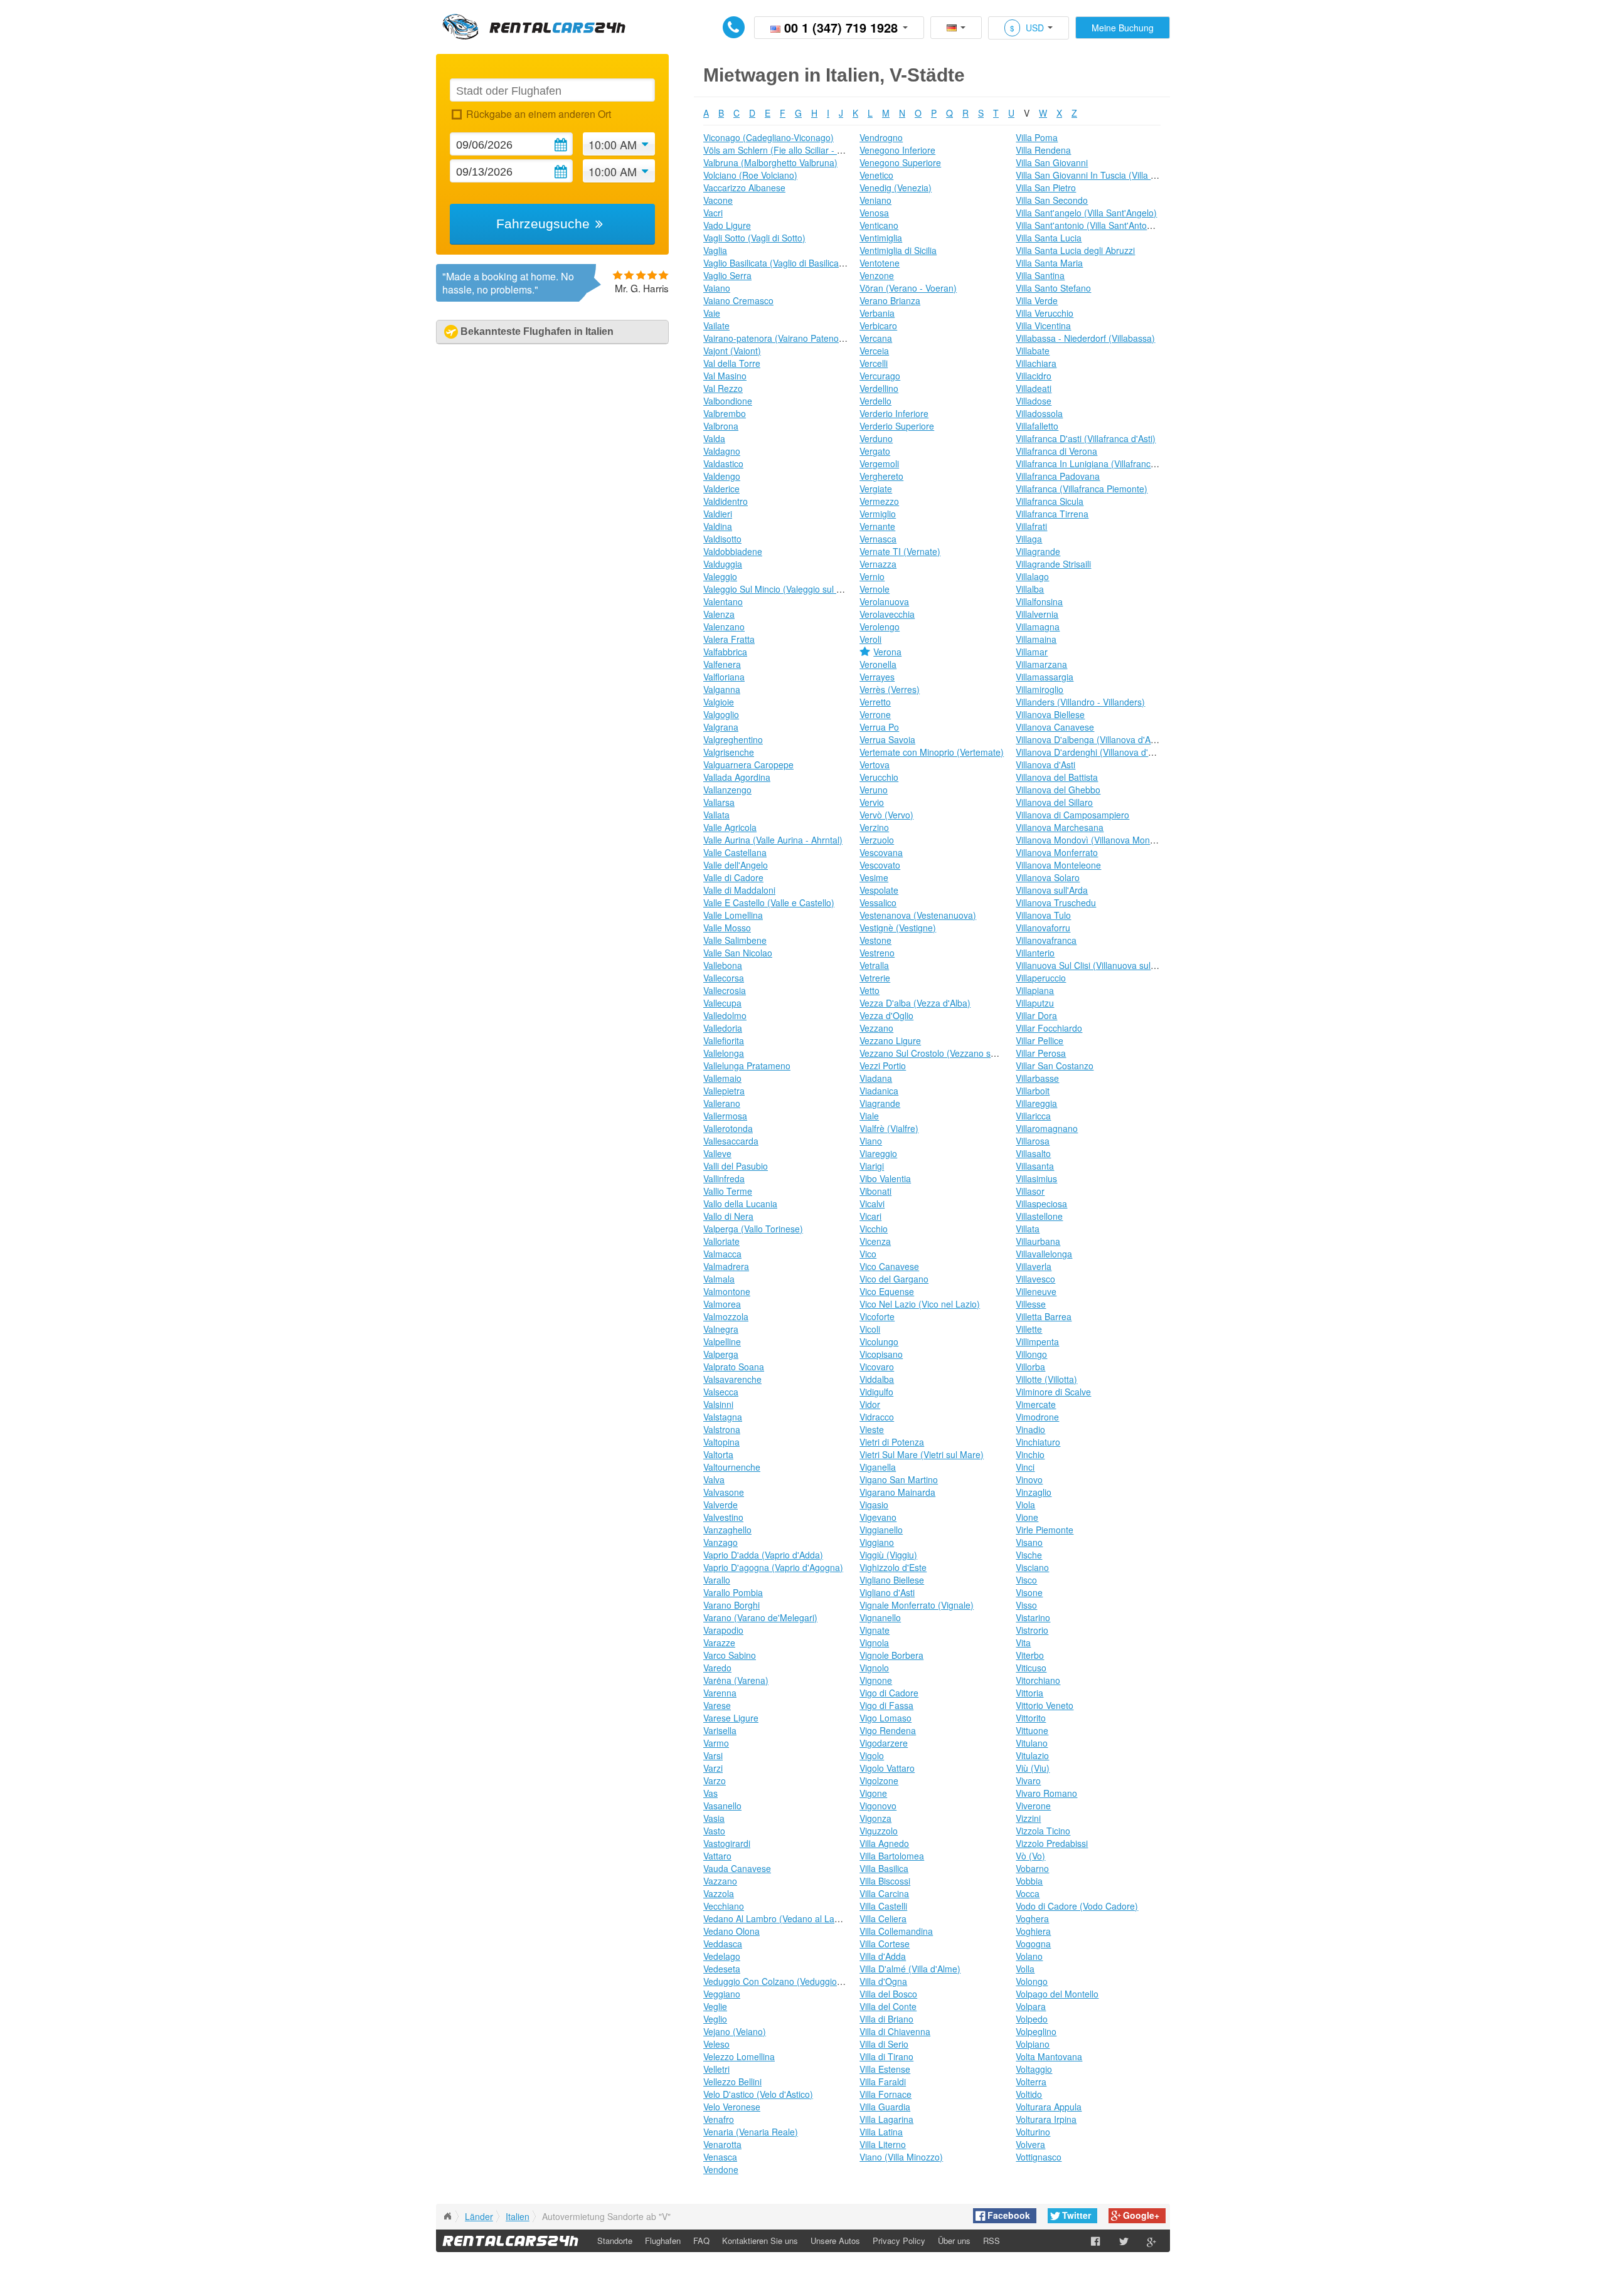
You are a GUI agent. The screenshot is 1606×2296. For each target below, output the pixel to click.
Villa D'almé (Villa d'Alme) (910, 1969)
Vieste (872, 1429)
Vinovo (1029, 1479)
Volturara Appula (1049, 2107)
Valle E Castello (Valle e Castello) (769, 902)
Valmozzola (726, 1316)
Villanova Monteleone (1058, 865)
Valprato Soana (734, 1367)
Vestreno (877, 953)
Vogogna (1033, 1944)
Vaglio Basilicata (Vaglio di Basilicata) (776, 263)
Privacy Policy (899, 2240)
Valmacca (722, 1254)
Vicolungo (879, 1341)
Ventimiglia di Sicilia (898, 250)
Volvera (1030, 2144)
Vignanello (880, 1617)
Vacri (713, 213)
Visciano (1032, 1567)
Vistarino (1033, 1617)
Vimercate (1036, 1404)
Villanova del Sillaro (1054, 802)
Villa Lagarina (886, 2119)
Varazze (719, 1643)
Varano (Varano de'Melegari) (760, 1617)
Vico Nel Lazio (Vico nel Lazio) (920, 1304)
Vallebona (723, 965)
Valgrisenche (729, 752)
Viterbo (1030, 1655)
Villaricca (1033, 1116)
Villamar (1032, 652)
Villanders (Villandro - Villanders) (1080, 702)
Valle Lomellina (733, 915)
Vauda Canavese (737, 1868)
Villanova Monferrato (1057, 852)
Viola (1025, 1505)
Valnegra (721, 1329)
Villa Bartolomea (892, 1856)
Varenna (720, 1693)
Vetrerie (875, 978)
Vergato (875, 451)
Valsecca (721, 1392)
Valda (714, 438)
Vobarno (1032, 1868)
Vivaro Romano (1046, 1793)
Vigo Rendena (888, 1730)
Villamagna (1038, 627)
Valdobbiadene (733, 551)
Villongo (1031, 1354)
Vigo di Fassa (886, 1705)
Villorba (1030, 1367)
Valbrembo (725, 413)
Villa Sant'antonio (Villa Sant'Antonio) (1089, 225)
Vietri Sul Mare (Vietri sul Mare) (922, 1454)
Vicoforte (877, 1316)
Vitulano (1032, 1743)
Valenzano (724, 627)
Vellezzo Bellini (732, 2082)
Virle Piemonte (1045, 1530)
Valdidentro (726, 501)
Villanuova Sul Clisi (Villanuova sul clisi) (1093, 965)
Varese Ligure (731, 1718)
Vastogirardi (727, 1843)
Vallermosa (725, 1116)
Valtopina (721, 1442)
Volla (1025, 1969)
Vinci (1025, 1467)
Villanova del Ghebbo (1058, 790)
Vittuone (1032, 1730)
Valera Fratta (729, 639)
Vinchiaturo (1038, 1442)
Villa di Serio (884, 2044)
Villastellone (1039, 1216)
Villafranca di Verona (1056, 451)
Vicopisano (881, 1354)
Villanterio (1035, 953)
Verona (887, 652)
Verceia (874, 351)
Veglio (715, 2019)
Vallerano (722, 1103)
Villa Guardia (885, 2107)
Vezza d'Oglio (886, 1015)
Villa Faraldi (883, 2082)
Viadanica (879, 1091)
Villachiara (1036, 363)
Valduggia (723, 564)
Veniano (875, 200)
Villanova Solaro (1048, 877)
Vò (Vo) (1030, 1856)
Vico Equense (887, 1291)
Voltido (1029, 2094)
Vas (710, 1793)
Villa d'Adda (883, 1956)
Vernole (875, 589)
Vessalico (878, 902)
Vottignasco (1039, 2157)
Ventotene (880, 263)
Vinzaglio (1034, 1492)
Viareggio (878, 1153)
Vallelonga (724, 1053)
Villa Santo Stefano (1053, 288)
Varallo (717, 1580)
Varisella (720, 1730)
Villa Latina (881, 2132)
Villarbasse (1037, 1078)
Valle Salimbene (735, 940)
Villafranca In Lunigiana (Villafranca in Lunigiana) (1113, 463)
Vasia (714, 1818)
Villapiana (1035, 990)
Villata (1028, 1229)
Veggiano (722, 1994)
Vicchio (874, 1229)
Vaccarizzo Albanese (744, 188)
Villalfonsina (1039, 601)
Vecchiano (724, 1906)
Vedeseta (722, 1969)
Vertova (875, 764)
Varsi (713, 1755)
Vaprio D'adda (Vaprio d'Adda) (763, 1555)
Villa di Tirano (886, 2056)
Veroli (870, 639)
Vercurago (880, 376)
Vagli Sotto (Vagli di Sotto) (754, 238)
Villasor (1030, 1191)
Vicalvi (872, 1204)
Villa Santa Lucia (1049, 238)
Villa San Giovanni (1052, 162)
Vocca (1028, 1893)
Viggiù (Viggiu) (888, 1555)
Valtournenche (732, 1467)
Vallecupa (722, 1003)
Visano (1029, 1542)
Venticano (879, 225)
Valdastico (723, 463)
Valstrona (722, 1429)
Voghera (1032, 1918)
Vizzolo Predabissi (1052, 1843)
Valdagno (722, 451)
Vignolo (874, 1668)
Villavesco (1035, 1279)
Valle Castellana (735, 852)
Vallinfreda (724, 1178)
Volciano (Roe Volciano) (750, 175)
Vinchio (1030, 1454)
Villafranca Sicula (1050, 501)
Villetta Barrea (1044, 1316)
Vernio (872, 576)
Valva (714, 1479)
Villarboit (1033, 1091)
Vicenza (875, 1241)
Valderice (721, 489)
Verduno (876, 438)
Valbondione (728, 401)
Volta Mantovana (1049, 2056)
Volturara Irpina (1046, 2119)
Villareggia (1036, 1103)
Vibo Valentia (885, 1178)
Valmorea (722, 1304)
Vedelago (722, 1956)
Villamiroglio (1040, 689)
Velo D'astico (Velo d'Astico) (758, 2094)
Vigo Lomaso (885, 1718)
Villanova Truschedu (1056, 902)
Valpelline (722, 1341)
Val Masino (725, 376)
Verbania (877, 313)
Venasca (720, 2157)
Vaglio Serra (727, 275)
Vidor (870, 1404)
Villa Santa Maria (1049, 263)
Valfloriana (724, 677)
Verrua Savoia (887, 739)
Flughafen (663, 2240)
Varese (717, 1705)
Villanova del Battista (1057, 777)
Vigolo (872, 1755)
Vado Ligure (727, 225)
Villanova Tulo (1043, 915)
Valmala (719, 1279)
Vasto (714, 1831)
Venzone (877, 275)
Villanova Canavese (1055, 727)
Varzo (715, 1780)
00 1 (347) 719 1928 (841, 27)
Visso (1026, 1605)
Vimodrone (1037, 1417)
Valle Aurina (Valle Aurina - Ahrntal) (773, 840)
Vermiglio (878, 514)
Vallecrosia (725, 990)
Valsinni (718, 1404)
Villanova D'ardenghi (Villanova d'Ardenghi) (1101, 752)
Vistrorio (1032, 1630)
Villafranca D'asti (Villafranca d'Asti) (1086, 438)
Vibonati (875, 1191)
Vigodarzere (884, 1743)
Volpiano (1033, 2044)
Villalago (1032, 576)
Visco (1026, 1580)
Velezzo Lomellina (739, 2056)
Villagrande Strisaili (1053, 564)
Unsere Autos (835, 2240)
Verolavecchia (887, 614)
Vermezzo (879, 501)
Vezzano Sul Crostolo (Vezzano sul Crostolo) (948, 1053)
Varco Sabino (730, 1655)
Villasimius (1036, 1178)
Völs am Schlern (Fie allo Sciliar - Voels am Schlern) (806, 150)
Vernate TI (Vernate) (900, 551)
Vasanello (722, 1806)
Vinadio (1030, 1429)
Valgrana (721, 727)
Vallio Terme (728, 1191)
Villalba (1030, 589)
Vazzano (720, 1881)
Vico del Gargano (894, 1279)
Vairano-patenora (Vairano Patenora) (777, 338)
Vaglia (715, 250)
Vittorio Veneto (1045, 1705)
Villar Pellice (1040, 1040)
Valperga (721, 1354)
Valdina (718, 526)
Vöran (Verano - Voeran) (908, 288)
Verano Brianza (890, 300)
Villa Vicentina (1043, 325)
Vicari (870, 1216)
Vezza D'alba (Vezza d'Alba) (915, 1003)
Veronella (878, 664)
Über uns (954, 2240)
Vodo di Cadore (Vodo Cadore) (1077, 1906)
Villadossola (1039, 413)
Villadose (1034, 401)
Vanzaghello (727, 1530)
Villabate (1033, 351)
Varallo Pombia (733, 1592)
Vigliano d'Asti (887, 1592)
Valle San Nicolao (738, 953)
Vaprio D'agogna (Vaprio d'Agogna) (773, 1567)
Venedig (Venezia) (896, 188)
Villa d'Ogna (883, 1981)
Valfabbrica (725, 652)
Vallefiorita (724, 1040)
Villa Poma (1037, 137)
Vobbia (1029, 1881)
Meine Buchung (1123, 28)
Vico (868, 1254)
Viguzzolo (879, 1831)
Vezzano (876, 1028)
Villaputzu (1035, 1003)
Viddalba (877, 1379)
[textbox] (552, 90)
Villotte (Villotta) (1046, 1379)
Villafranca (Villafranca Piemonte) (1082, 489)
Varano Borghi (731, 1605)
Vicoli (870, 1329)
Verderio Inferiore (894, 413)
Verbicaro (878, 325)
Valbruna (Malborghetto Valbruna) (770, 162)
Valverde (721, 1505)
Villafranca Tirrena (1052, 514)
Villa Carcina (884, 1893)
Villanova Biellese (1050, 714)
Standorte (615, 2240)
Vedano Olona (731, 1931)
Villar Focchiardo (1049, 1028)
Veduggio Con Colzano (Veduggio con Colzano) (798, 1981)
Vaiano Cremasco (738, 300)
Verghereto (881, 476)
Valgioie (719, 702)
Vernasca (878, 539)
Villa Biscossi (885, 1881)
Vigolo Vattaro (887, 1768)
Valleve (717, 1153)
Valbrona (721, 426)
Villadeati (1034, 388)
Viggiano (877, 1542)
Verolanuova (884, 601)
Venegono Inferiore (897, 150)
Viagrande (880, 1103)
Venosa (874, 213)
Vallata (716, 815)
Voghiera (1033, 1931)
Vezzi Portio (883, 1066)
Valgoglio (721, 714)
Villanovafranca (1046, 940)
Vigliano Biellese (892, 1580)
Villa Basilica (884, 1868)
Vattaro (717, 1856)
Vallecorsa (724, 978)
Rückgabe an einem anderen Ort (538, 114)
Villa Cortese (885, 1944)
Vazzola (719, 1893)
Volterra (1031, 2082)
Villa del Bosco (888, 1994)
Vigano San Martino (899, 1479)
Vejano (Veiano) (735, 2031)
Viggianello (881, 1530)
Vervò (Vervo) (886, 815)
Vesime (874, 877)
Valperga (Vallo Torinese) (753, 1229)
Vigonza (875, 1818)
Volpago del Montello (1057, 1994)
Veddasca (723, 1944)
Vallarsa (719, 802)
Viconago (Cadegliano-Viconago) (768, 137)
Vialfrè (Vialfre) (889, 1128)
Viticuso (1031, 1668)
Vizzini (1028, 1818)
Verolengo (880, 627)
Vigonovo (878, 1806)
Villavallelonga (1044, 1254)
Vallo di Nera (728, 1216)
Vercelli (874, 363)
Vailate (716, 325)
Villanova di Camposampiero (1072, 815)
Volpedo (1032, 2019)
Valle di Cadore (733, 877)
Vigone (873, 1793)
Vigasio (874, 1505)
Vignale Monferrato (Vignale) (917, 1605)
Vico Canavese (889, 1266)
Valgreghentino (733, 739)
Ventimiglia (881, 238)
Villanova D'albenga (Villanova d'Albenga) (1098, 739)
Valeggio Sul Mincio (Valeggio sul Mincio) (784, 589)
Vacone (718, 200)
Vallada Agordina (737, 777)
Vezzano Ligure (890, 1040)
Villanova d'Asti (1045, 764)
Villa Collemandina (896, 1931)
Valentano (723, 601)
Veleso (716, 2044)
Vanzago (721, 1542)
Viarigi (872, 1166)
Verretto (875, 702)
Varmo (716, 1743)
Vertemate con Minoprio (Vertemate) (932, 752)
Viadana (876, 1078)
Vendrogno (881, 137)
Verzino (874, 827)
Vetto (869, 990)
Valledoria (723, 1028)
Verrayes (877, 677)
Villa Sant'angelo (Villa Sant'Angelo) (1086, 213)
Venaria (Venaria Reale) (751, 2132)
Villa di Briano (886, 2019)
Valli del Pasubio (736, 1166)
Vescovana (881, 852)
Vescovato (880, 865)
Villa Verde (1037, 300)
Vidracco (877, 1417)
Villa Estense (885, 2069)
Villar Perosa (1041, 1053)
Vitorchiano (1038, 1680)
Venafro (719, 2119)
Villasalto (1033, 1153)
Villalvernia (1037, 614)
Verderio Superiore (897, 426)
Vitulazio (1032, 1755)
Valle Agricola (730, 827)
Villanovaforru (1043, 928)
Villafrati (1031, 526)
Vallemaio (722, 1078)
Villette (1029, 1329)
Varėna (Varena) (736, 1680)
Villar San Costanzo (1055, 1066)
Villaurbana (1038, 1241)
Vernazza (878, 564)
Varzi (713, 1768)
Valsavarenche (732, 1379)
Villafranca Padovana (1058, 476)
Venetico (876, 175)
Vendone (721, 2169)
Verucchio (879, 777)
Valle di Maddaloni (739, 890)
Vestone (875, 940)
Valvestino (723, 1517)
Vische (1029, 1555)
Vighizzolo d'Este (893, 1567)
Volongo (1032, 1981)
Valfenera (722, 664)
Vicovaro (877, 1367)
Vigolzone (879, 1780)
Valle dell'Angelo (736, 865)
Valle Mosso (727, 928)
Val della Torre (732, 363)
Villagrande (1038, 551)
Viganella (878, 1467)
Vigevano (878, 1517)
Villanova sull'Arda (1052, 890)
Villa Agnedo (884, 1843)
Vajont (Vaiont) (732, 351)
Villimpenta (1037, 1341)
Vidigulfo (876, 1392)
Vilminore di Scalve (1053, 1392)
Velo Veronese (732, 2107)
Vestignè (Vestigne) (898, 928)
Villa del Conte (888, 2006)
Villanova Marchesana (1060, 827)
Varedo (717, 1668)
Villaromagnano (1047, 1128)
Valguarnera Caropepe (748, 764)
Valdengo (722, 476)
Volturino (1033, 2132)
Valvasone (724, 1492)
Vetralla (874, 965)
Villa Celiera (883, 1918)
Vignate (875, 1630)
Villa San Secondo (1052, 200)
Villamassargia (1045, 677)
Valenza (719, 614)
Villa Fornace (885, 2094)
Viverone (1033, 1806)
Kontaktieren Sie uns (760, 2240)
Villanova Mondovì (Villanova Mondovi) (1093, 840)
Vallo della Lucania (740, 1204)
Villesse (1031, 1304)
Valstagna (723, 1417)
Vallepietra (724, 1091)
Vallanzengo (727, 790)
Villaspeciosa (1041, 1204)
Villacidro (1034, 376)
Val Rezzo (723, 388)
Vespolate (879, 890)
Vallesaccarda (731, 1141)
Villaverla (1034, 1266)
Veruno (874, 790)
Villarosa (1033, 1141)
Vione (1027, 1517)
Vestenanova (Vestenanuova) (918, 915)
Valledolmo (725, 1015)
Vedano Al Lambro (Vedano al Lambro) (781, 1918)
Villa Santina (1040, 275)
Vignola (874, 1643)
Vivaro (1028, 1780)
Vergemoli (879, 463)
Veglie (715, 2006)
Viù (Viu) (1033, 1768)
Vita (1023, 1643)
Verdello (875, 401)
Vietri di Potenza (892, 1442)
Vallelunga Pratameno (747, 1066)
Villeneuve (1036, 1291)
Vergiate (876, 489)
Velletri (716, 2069)
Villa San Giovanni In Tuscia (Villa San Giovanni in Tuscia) (1130, 175)
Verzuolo (877, 840)
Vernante (877, 526)
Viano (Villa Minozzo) (901, 2157)
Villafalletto (1037, 426)
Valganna (722, 689)
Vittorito (1031, 1718)
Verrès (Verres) (890, 689)
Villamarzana (1041, 664)
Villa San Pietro (1046, 188)
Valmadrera (726, 1266)
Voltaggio (1034, 2069)
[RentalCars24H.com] (447, 2216)
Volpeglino (1036, 2031)
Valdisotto (722, 539)
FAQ (701, 2240)
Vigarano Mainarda (897, 1492)
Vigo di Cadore (889, 1693)
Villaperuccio (1041, 978)
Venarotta (722, 2144)
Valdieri (718, 514)
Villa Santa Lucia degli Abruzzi (1075, 250)
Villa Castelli (883, 1906)
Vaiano (717, 288)
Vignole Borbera (891, 1655)
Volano (1029, 1956)
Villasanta (1035, 1166)
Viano (871, 1141)
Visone (1029, 1592)
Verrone (875, 714)
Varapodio (723, 1630)
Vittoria (1029, 1693)
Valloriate (721, 1241)
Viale (869, 1116)
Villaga (1029, 539)
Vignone (876, 1680)
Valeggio (720, 576)
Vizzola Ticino (1043, 1831)
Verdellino (879, 388)
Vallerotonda (728, 1128)
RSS (992, 2240)
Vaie (712, 313)
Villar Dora (1036, 1015)
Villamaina (1036, 639)
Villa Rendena (1043, 150)
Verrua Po (879, 727)
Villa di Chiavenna (895, 2031)
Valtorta (718, 1454)
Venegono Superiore (900, 162)
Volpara (1031, 2006)
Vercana (876, 338)
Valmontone (727, 1291)
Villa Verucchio (1045, 313)
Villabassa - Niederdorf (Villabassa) (1085, 338)
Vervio (872, 802)
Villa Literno (883, 2144)
